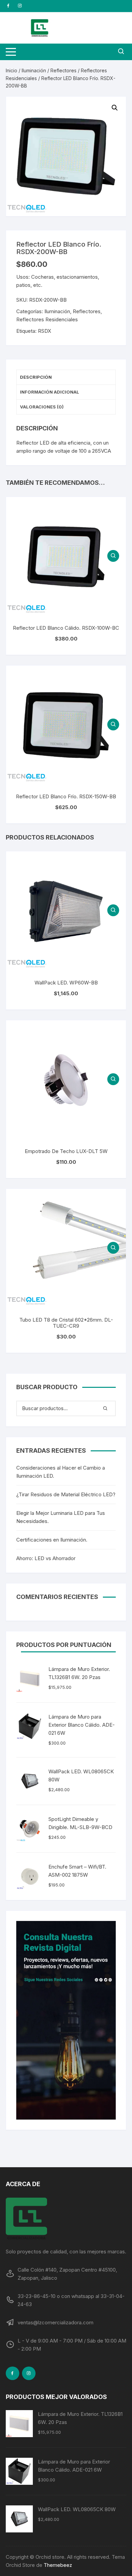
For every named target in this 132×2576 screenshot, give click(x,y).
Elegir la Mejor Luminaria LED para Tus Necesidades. (61, 1517)
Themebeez (58, 2565)
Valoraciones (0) (42, 407)
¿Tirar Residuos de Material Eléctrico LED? (66, 1494)
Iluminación (34, 70)
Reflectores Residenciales (47, 319)
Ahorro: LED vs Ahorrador (46, 1558)
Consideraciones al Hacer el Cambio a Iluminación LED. (61, 1472)
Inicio (12, 70)
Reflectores (63, 70)
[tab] (66, 377)
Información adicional (50, 392)
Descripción (36, 377)
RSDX (45, 331)
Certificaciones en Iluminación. (52, 1540)
